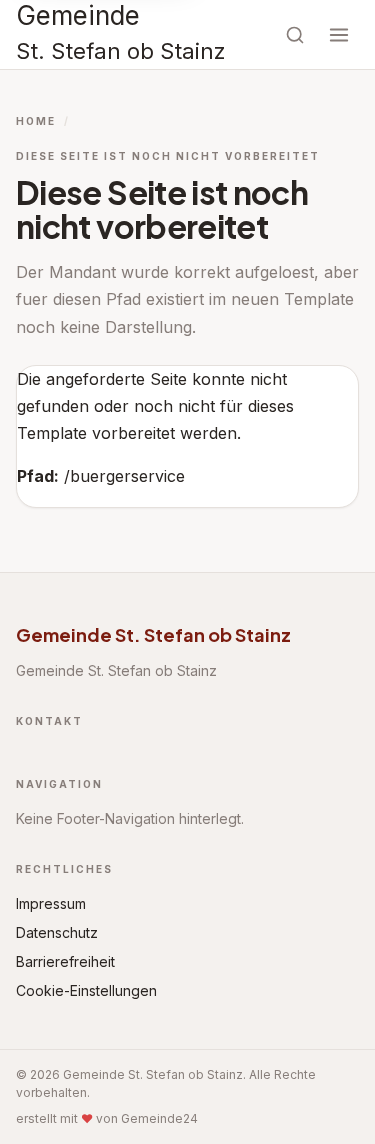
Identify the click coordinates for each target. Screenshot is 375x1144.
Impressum (51, 903)
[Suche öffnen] (295, 35)
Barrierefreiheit (65, 961)
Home (36, 121)
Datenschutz (57, 932)
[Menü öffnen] (339, 35)
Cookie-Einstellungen (86, 990)
